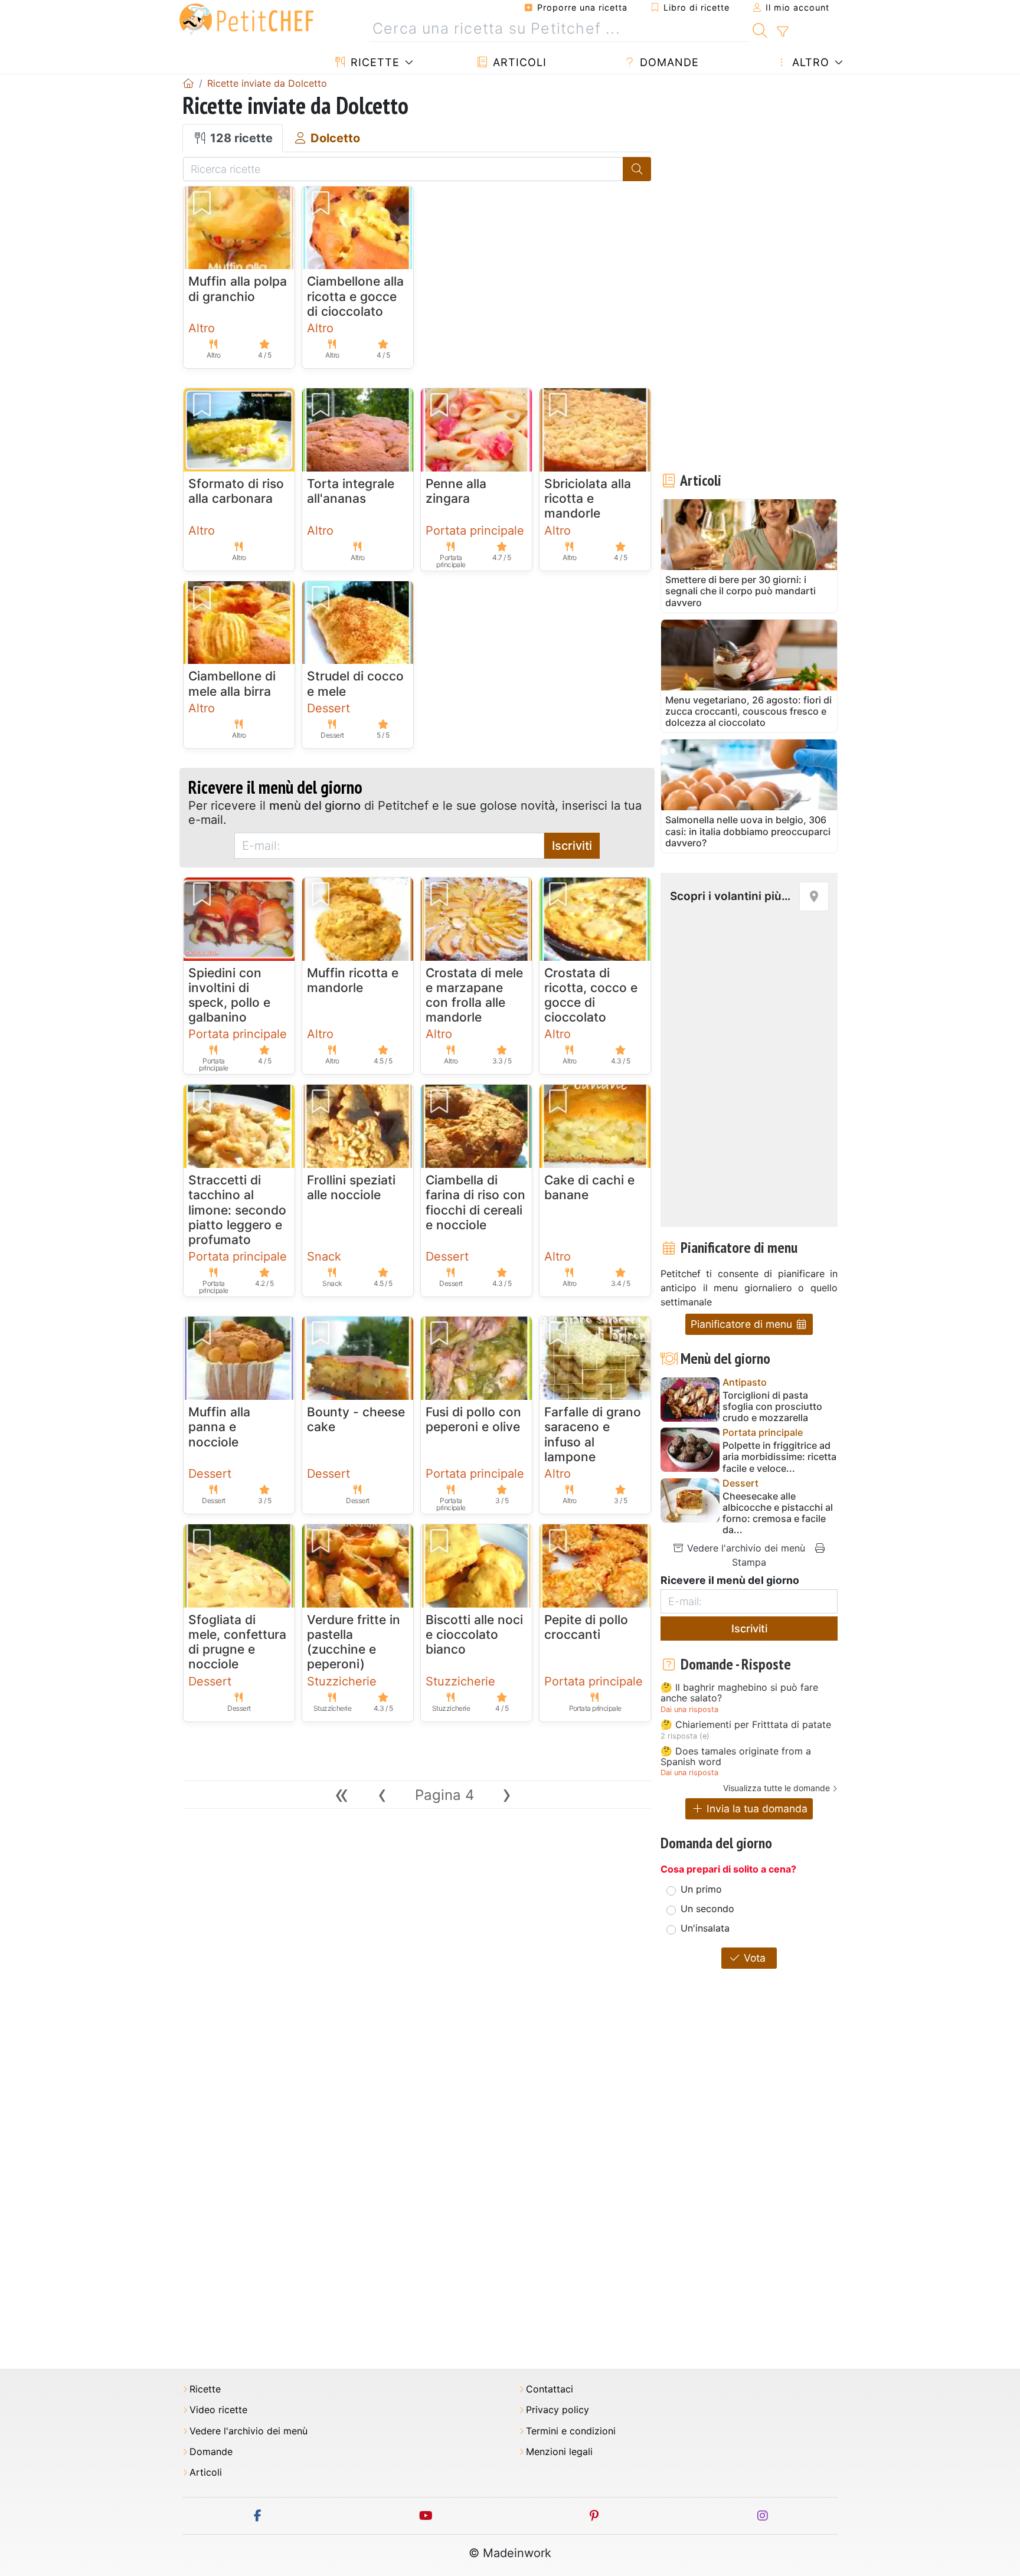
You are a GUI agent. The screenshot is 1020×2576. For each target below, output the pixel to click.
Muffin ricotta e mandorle (353, 980)
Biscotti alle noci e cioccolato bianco (474, 1634)
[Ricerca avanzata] (782, 32)
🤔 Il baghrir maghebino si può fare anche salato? (739, 1693)
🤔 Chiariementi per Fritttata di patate (746, 1725)
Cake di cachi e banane (589, 1187)
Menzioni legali (559, 2452)
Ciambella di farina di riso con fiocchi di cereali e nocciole (475, 1202)
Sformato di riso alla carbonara (236, 491)
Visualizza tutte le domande (777, 1788)
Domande (668, 62)
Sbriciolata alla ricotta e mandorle (588, 498)
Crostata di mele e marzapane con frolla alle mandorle (474, 995)
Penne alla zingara (456, 491)
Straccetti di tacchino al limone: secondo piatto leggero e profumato (237, 1210)
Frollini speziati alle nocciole (351, 1187)
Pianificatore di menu (743, 1324)
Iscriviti (572, 846)
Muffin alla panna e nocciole (219, 1427)
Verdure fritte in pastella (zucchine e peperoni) (354, 1642)
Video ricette (218, 2410)
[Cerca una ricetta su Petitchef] (760, 29)
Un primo (701, 1889)
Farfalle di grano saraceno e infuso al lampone (593, 1434)
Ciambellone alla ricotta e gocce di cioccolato (355, 296)
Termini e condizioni (571, 2431)
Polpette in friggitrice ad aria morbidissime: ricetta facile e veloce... (779, 1457)
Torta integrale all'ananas (351, 491)
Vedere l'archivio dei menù (745, 1548)
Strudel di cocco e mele (355, 683)
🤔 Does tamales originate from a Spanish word (736, 1757)
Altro (809, 62)
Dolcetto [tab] (334, 138)
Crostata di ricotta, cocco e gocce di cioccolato (591, 995)
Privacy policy (558, 2410)
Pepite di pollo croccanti (586, 1627)
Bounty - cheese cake (356, 1419)
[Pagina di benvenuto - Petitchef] (188, 83)
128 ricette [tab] (240, 138)
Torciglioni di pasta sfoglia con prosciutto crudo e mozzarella (772, 1407)
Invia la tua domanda (756, 1809)
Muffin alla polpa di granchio (238, 289)
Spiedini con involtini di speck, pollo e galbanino (229, 995)
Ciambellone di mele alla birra (232, 683)
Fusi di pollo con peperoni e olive (473, 1419)
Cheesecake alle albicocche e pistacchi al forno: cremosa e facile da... (778, 1513)
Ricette (373, 62)
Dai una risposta (689, 1709)
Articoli (518, 62)
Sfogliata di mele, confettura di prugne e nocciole (237, 1642)
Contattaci (550, 2389)
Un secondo (707, 1909)
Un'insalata (705, 1928)
